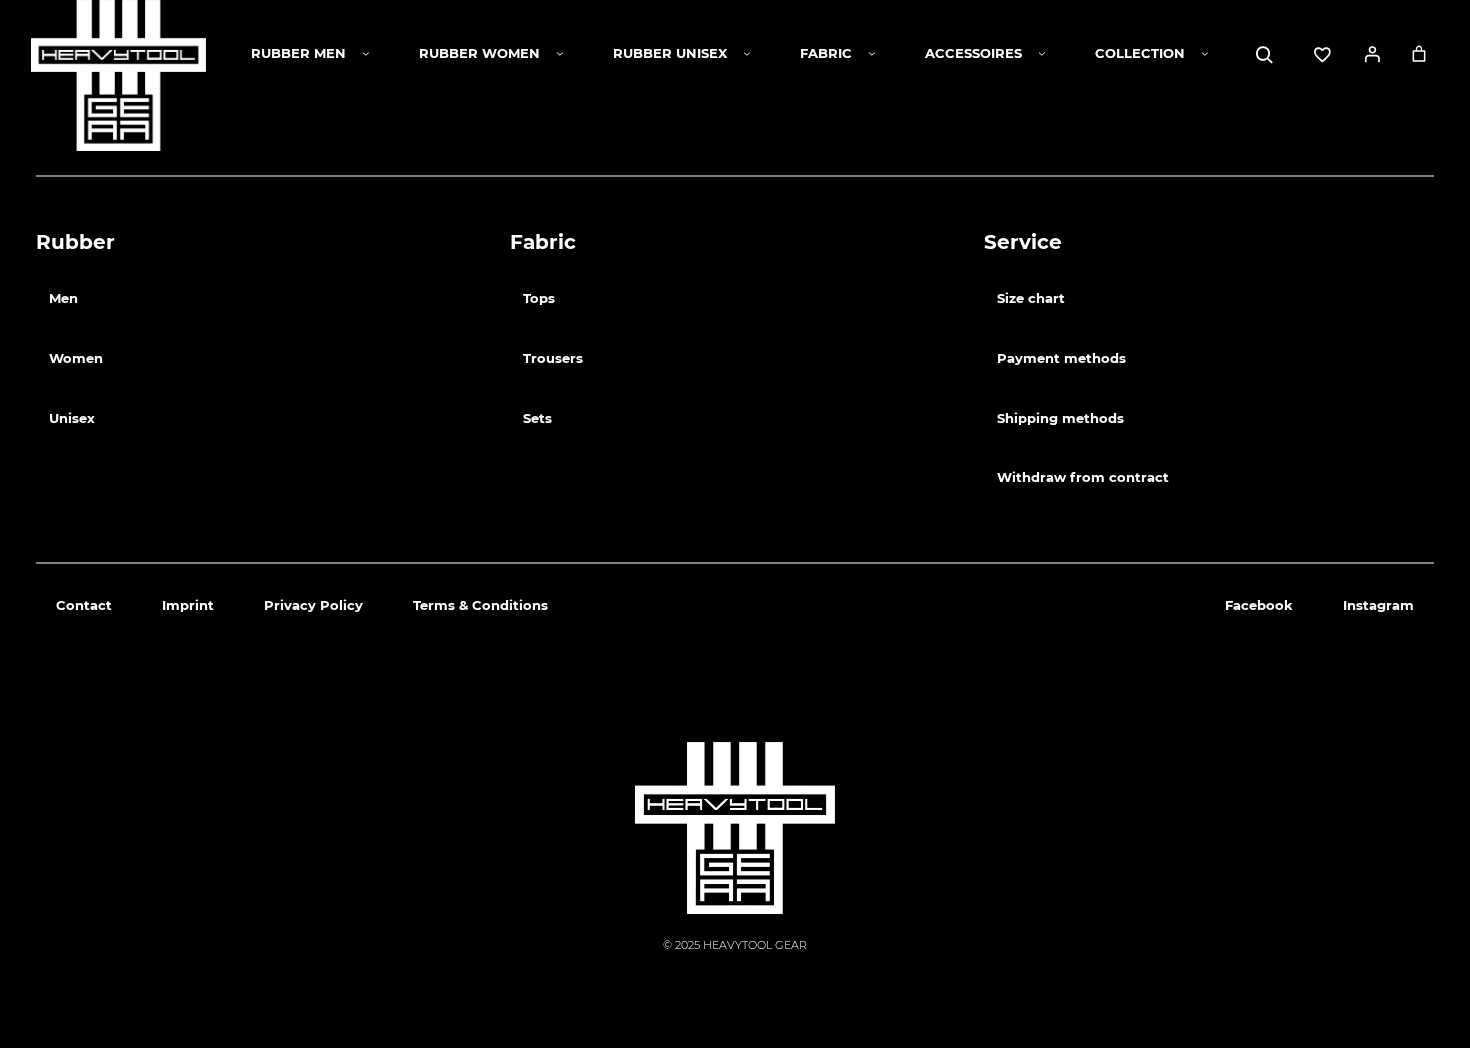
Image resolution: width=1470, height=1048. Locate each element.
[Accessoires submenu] (1042, 53)
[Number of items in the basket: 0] (1419, 54)
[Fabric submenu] (872, 53)
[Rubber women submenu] (560, 53)
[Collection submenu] (1205, 53)
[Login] (1372, 54)
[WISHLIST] (1322, 54)
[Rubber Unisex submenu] (747, 53)
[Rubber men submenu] (366, 53)
